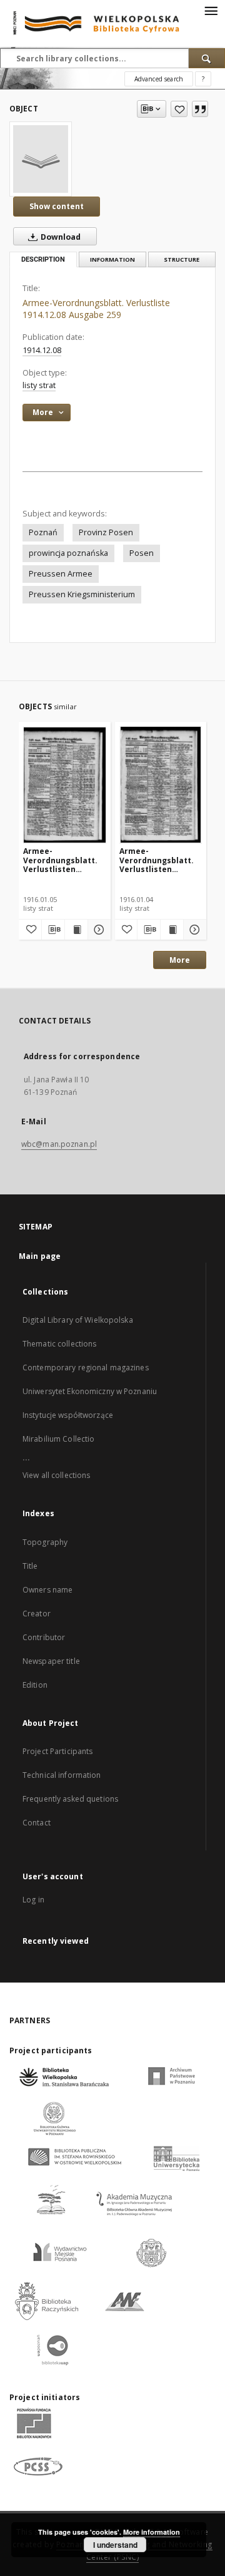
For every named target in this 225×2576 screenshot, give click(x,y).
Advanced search (159, 79)
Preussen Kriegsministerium (82, 594)
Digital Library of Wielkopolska (78, 1320)
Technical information (62, 1775)
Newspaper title (51, 1661)
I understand (115, 2545)
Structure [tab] (182, 259)
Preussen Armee (61, 574)
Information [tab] (112, 259)
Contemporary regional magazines (86, 1368)
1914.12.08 (42, 350)
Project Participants (57, 1751)
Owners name (47, 1590)
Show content (57, 206)
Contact (37, 1823)
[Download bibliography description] (53, 930)
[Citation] (200, 109)
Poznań (43, 532)
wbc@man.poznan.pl (59, 1144)
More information (152, 2532)
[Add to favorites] (179, 109)
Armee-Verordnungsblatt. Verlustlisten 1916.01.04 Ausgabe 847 (157, 860)
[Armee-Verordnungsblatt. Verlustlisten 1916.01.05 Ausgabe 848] (65, 785)
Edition (35, 1685)
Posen (142, 553)
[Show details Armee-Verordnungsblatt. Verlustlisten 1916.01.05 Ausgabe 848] (97, 930)
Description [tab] (43, 259)
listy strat (39, 385)
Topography (45, 1542)
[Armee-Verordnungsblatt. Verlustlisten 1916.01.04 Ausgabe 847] (161, 785)
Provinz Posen (106, 532)
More (180, 960)
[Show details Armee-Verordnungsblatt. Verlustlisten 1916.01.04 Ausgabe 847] (193, 930)
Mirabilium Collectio (58, 1439)
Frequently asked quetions (70, 1799)
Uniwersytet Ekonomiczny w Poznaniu (90, 1391)
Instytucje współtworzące (68, 1415)
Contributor (44, 1637)
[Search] (207, 58)
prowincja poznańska (68, 553)
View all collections (56, 1475)
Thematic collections (59, 1344)
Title (30, 1566)
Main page (40, 1256)
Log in (33, 1900)
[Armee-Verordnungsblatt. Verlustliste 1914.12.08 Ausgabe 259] (41, 159)
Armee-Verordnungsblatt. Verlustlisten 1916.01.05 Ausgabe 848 (61, 860)
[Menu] (211, 10)
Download (60, 237)
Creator (37, 1614)
